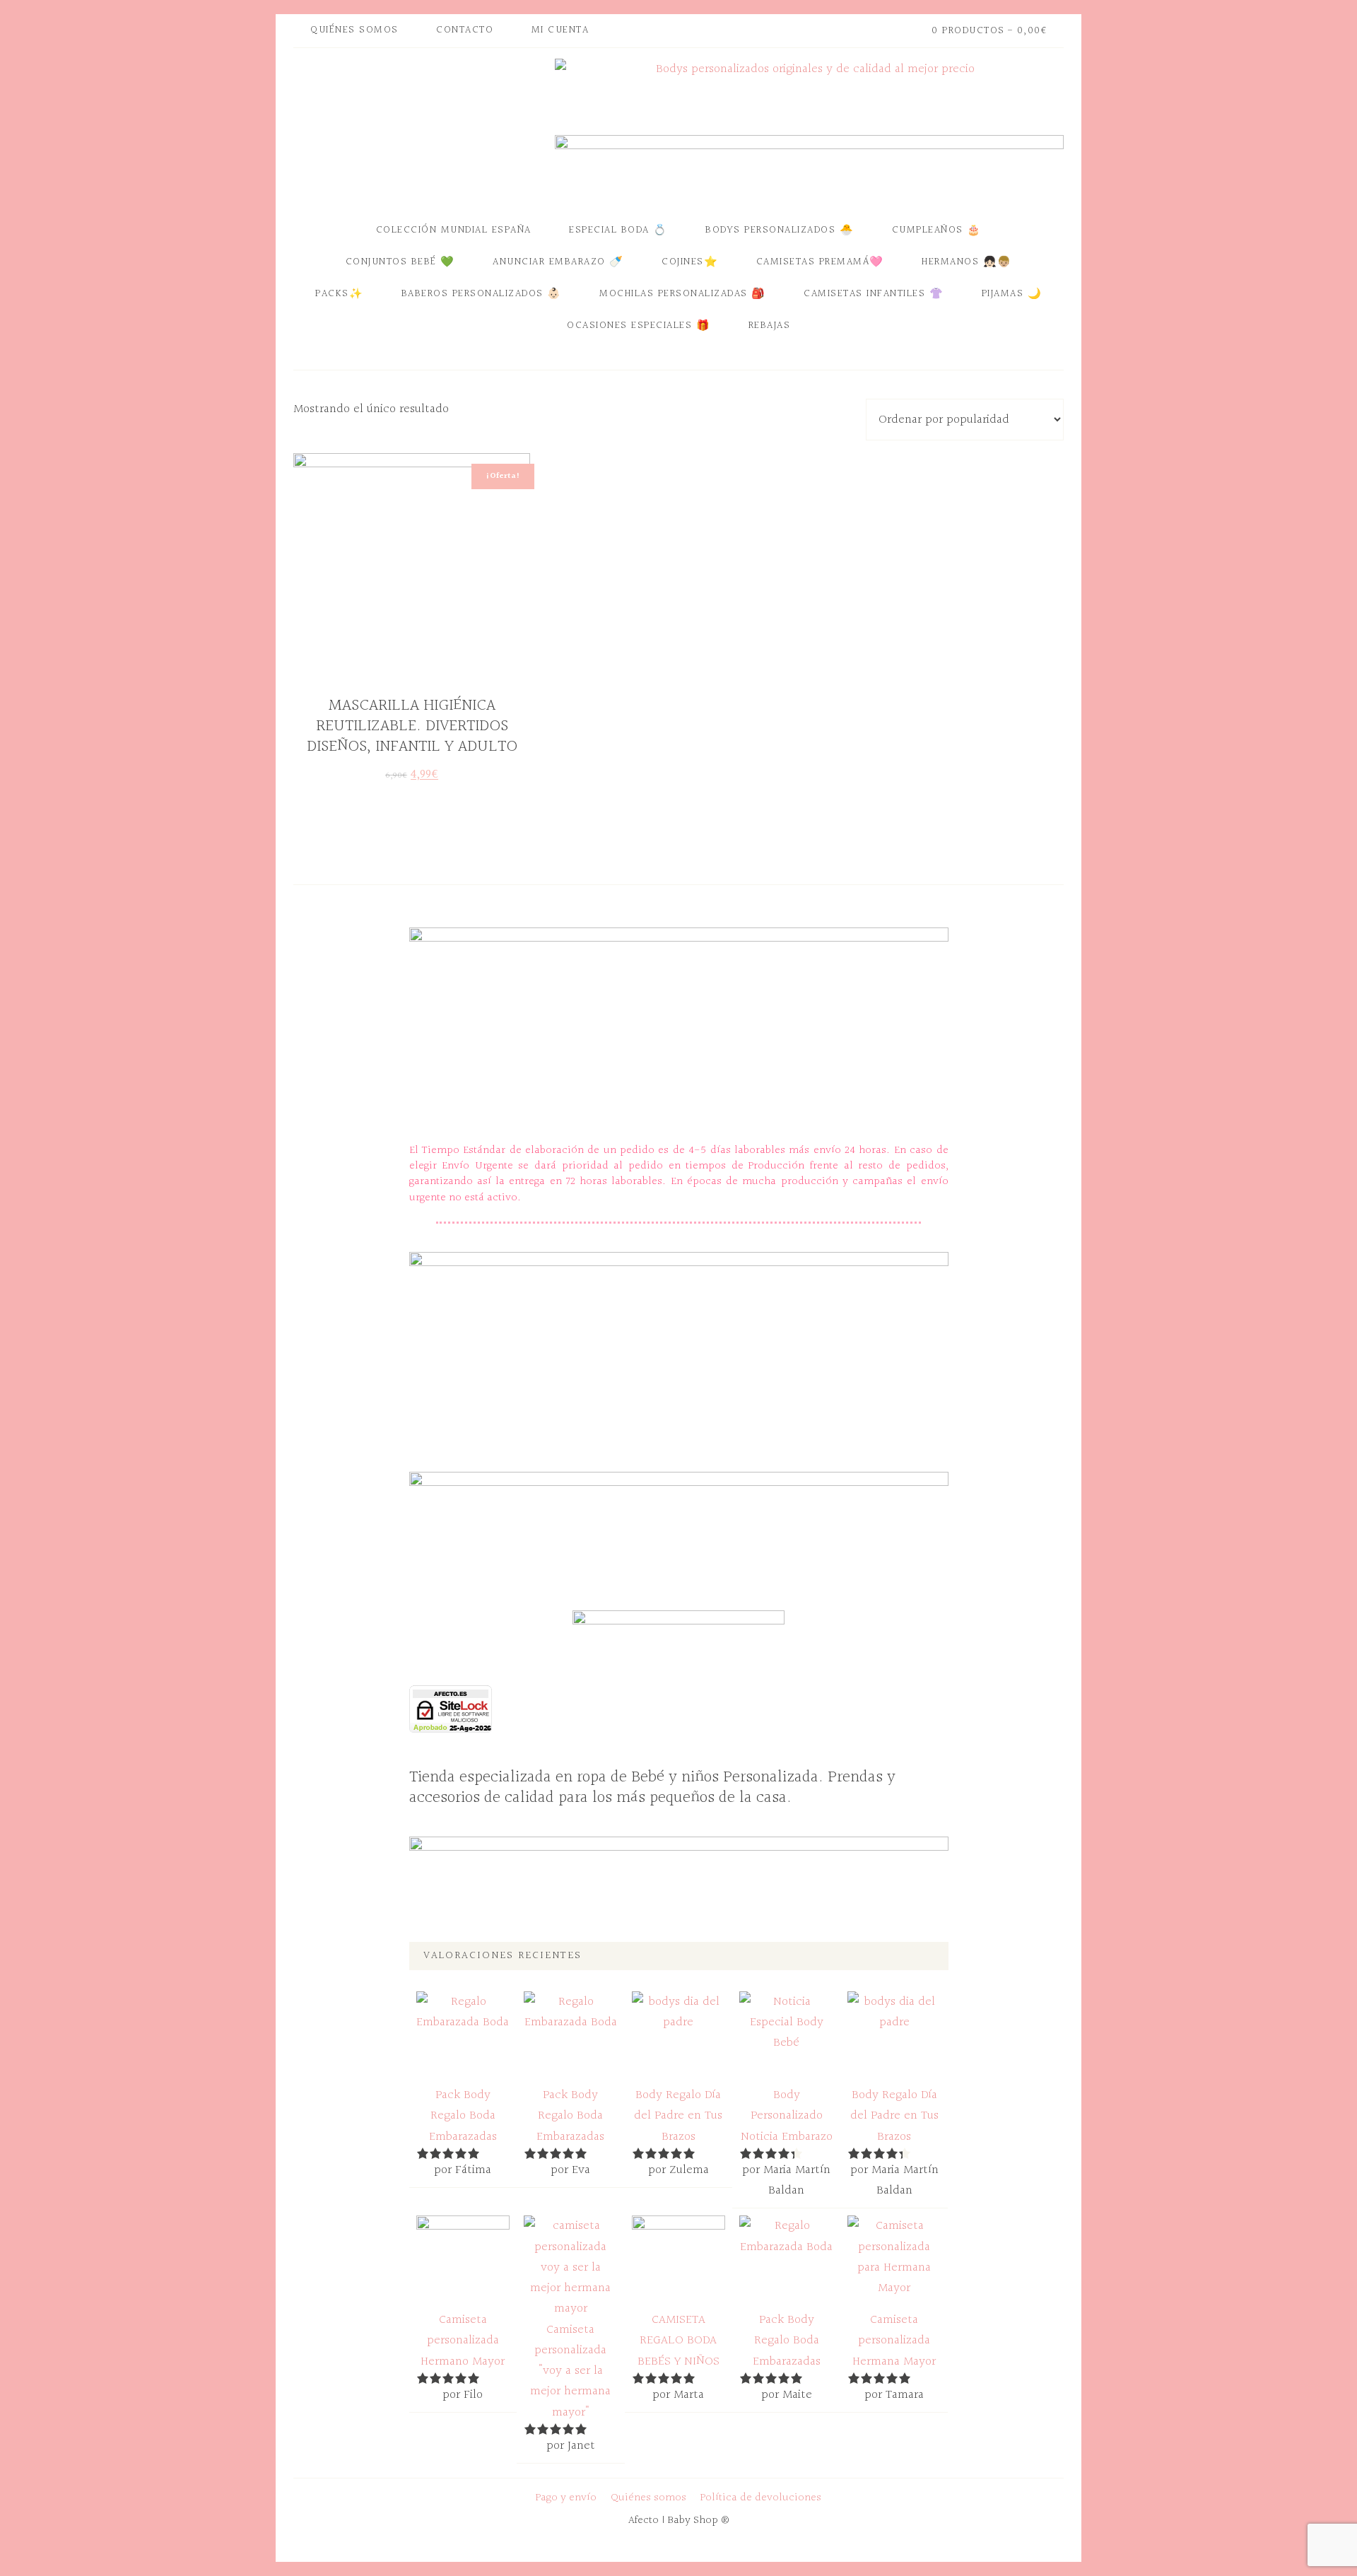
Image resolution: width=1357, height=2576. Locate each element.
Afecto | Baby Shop (421, 129)
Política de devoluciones (761, 2498)
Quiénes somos (648, 2498)
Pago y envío (566, 2498)
